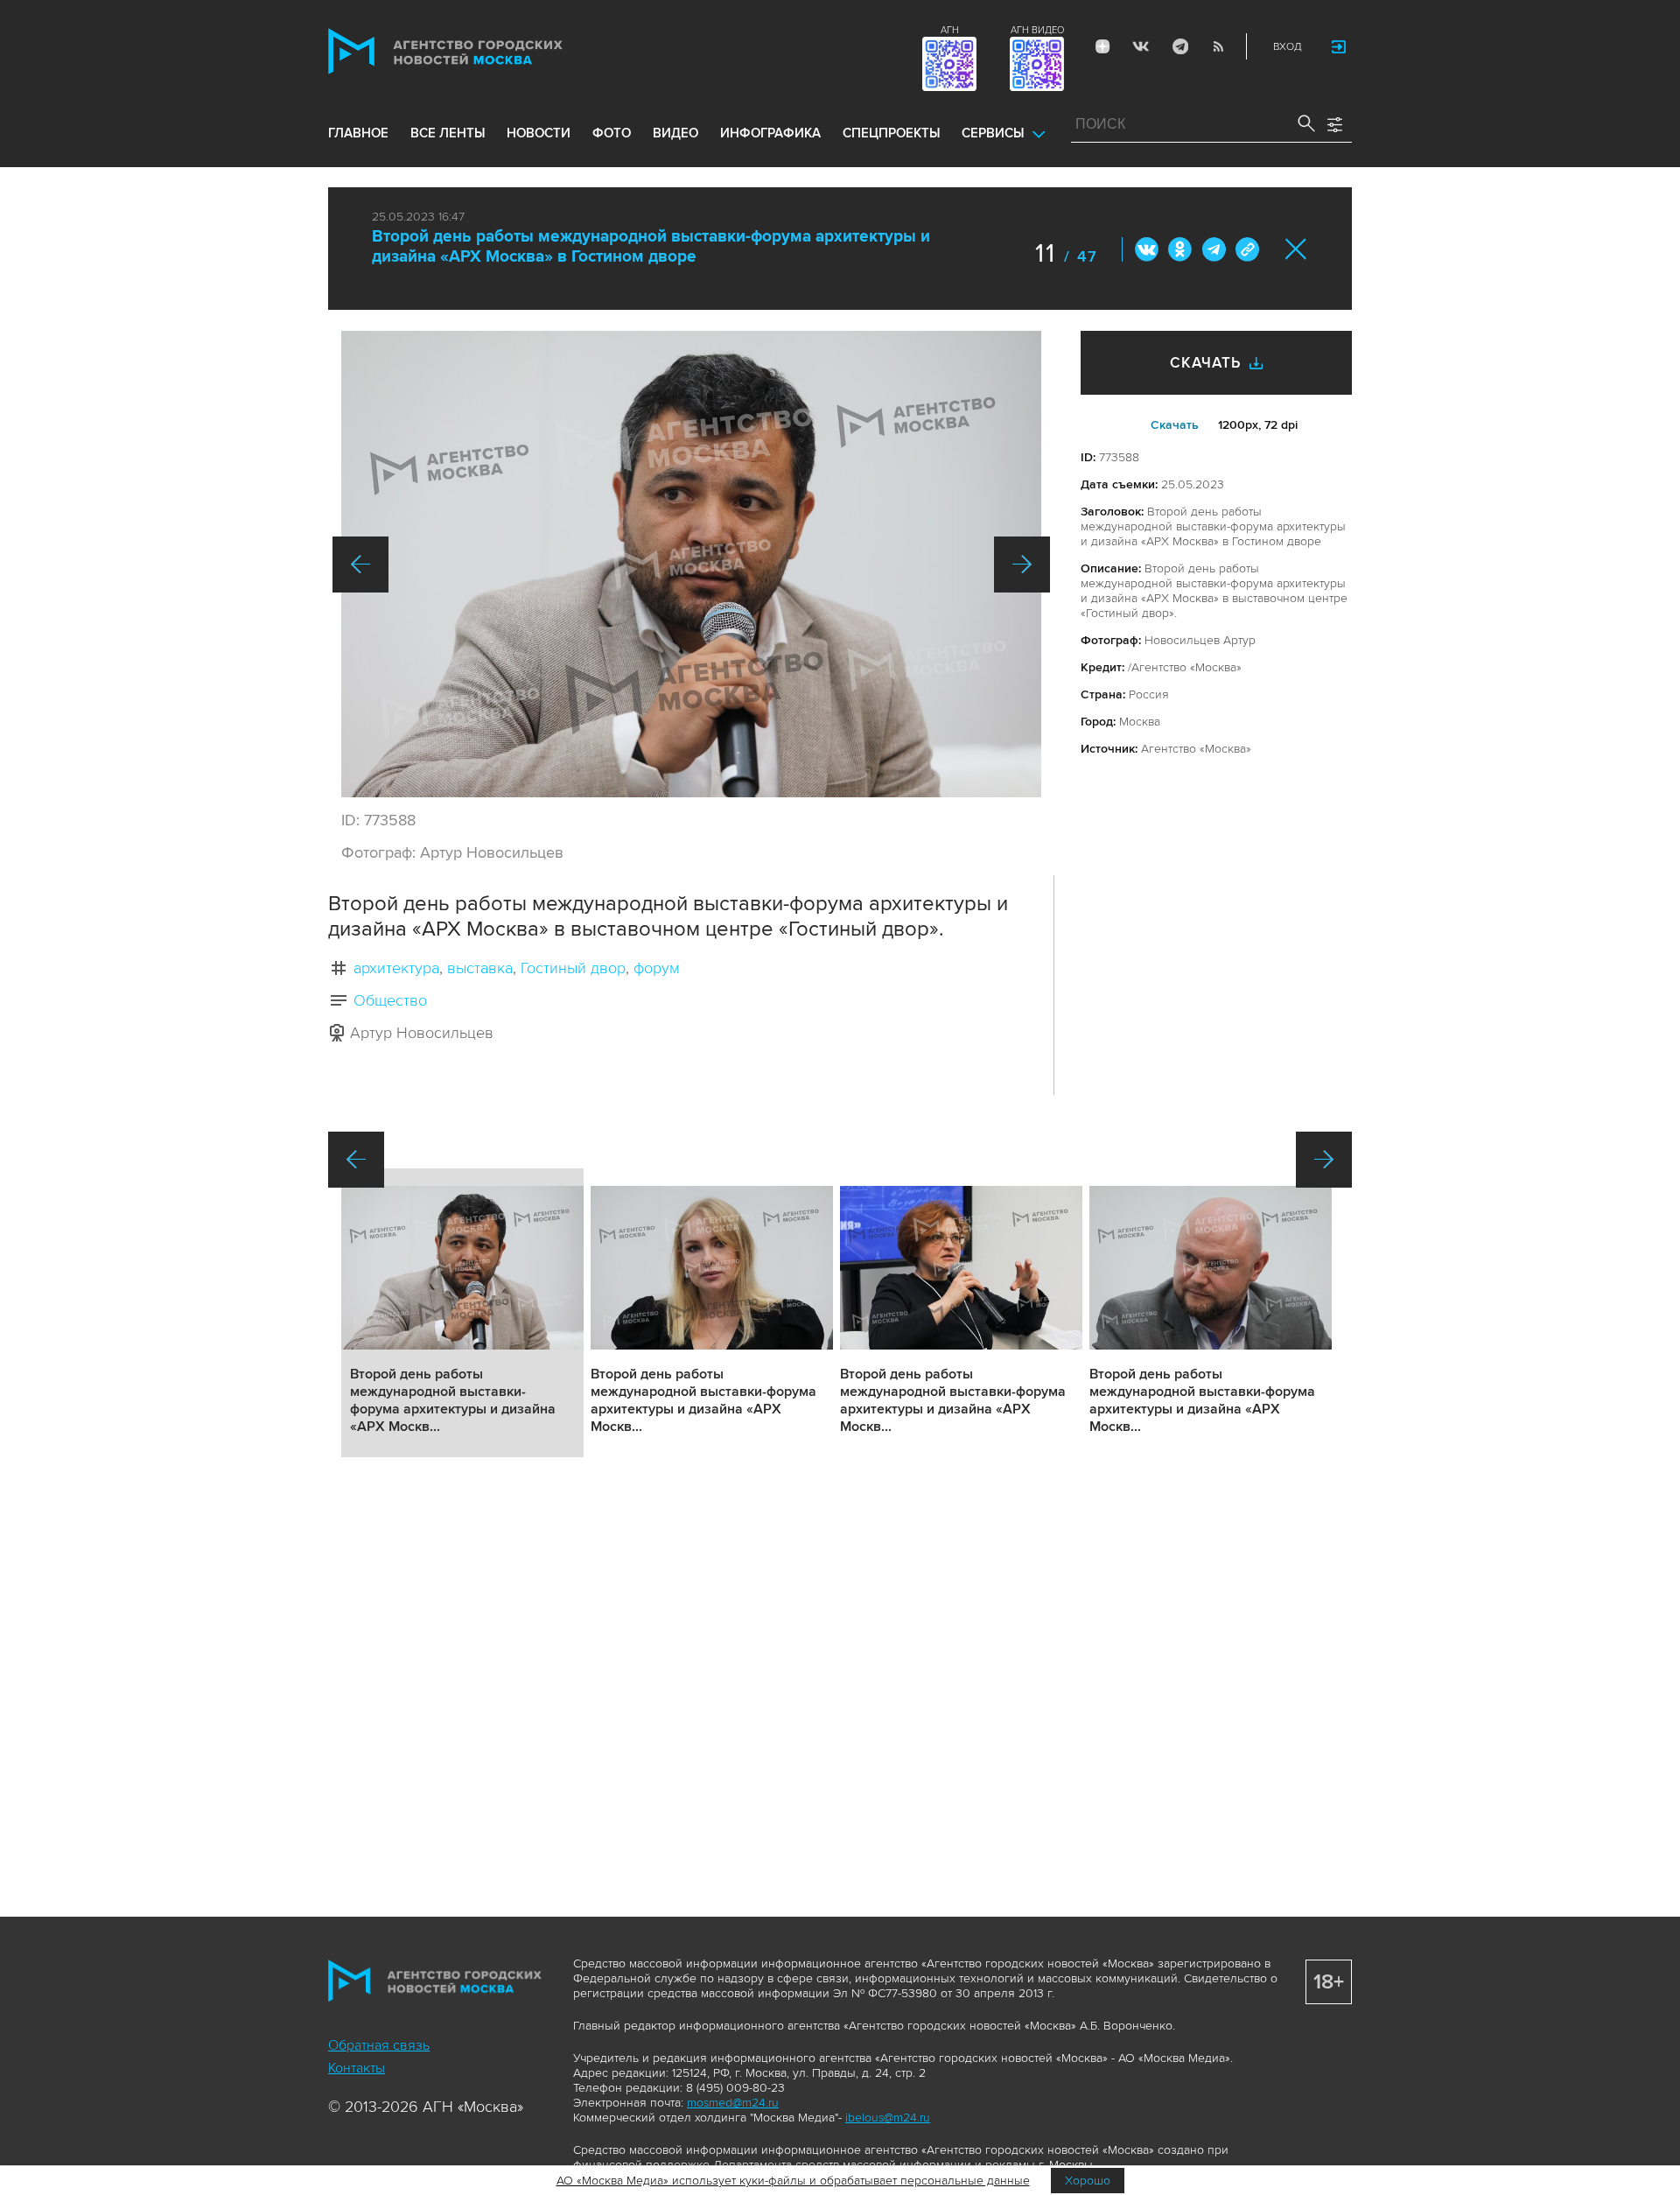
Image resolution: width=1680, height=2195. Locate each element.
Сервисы (993, 133)
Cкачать (1175, 425)
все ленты (448, 133)
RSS (1218, 46)
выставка (480, 968)
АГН (950, 30)
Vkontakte (1141, 46)
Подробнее (462, 1313)
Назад (360, 565)
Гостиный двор (573, 968)
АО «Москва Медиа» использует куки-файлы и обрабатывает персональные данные (793, 2181)
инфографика (770, 133)
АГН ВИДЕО (1037, 30)
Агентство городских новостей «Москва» (479, 51)
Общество (390, 1000)
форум (657, 968)
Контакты (357, 2068)
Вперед (1022, 565)
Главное (358, 133)
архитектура (396, 968)
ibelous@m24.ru (888, 2118)
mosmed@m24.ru (733, 2103)
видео (675, 133)
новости (539, 133)
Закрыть (1296, 249)
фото (612, 133)
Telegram (1179, 46)
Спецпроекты (891, 133)
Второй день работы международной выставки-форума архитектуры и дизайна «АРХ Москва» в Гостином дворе (651, 247)
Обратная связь (379, 2045)
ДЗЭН (1102, 46)
